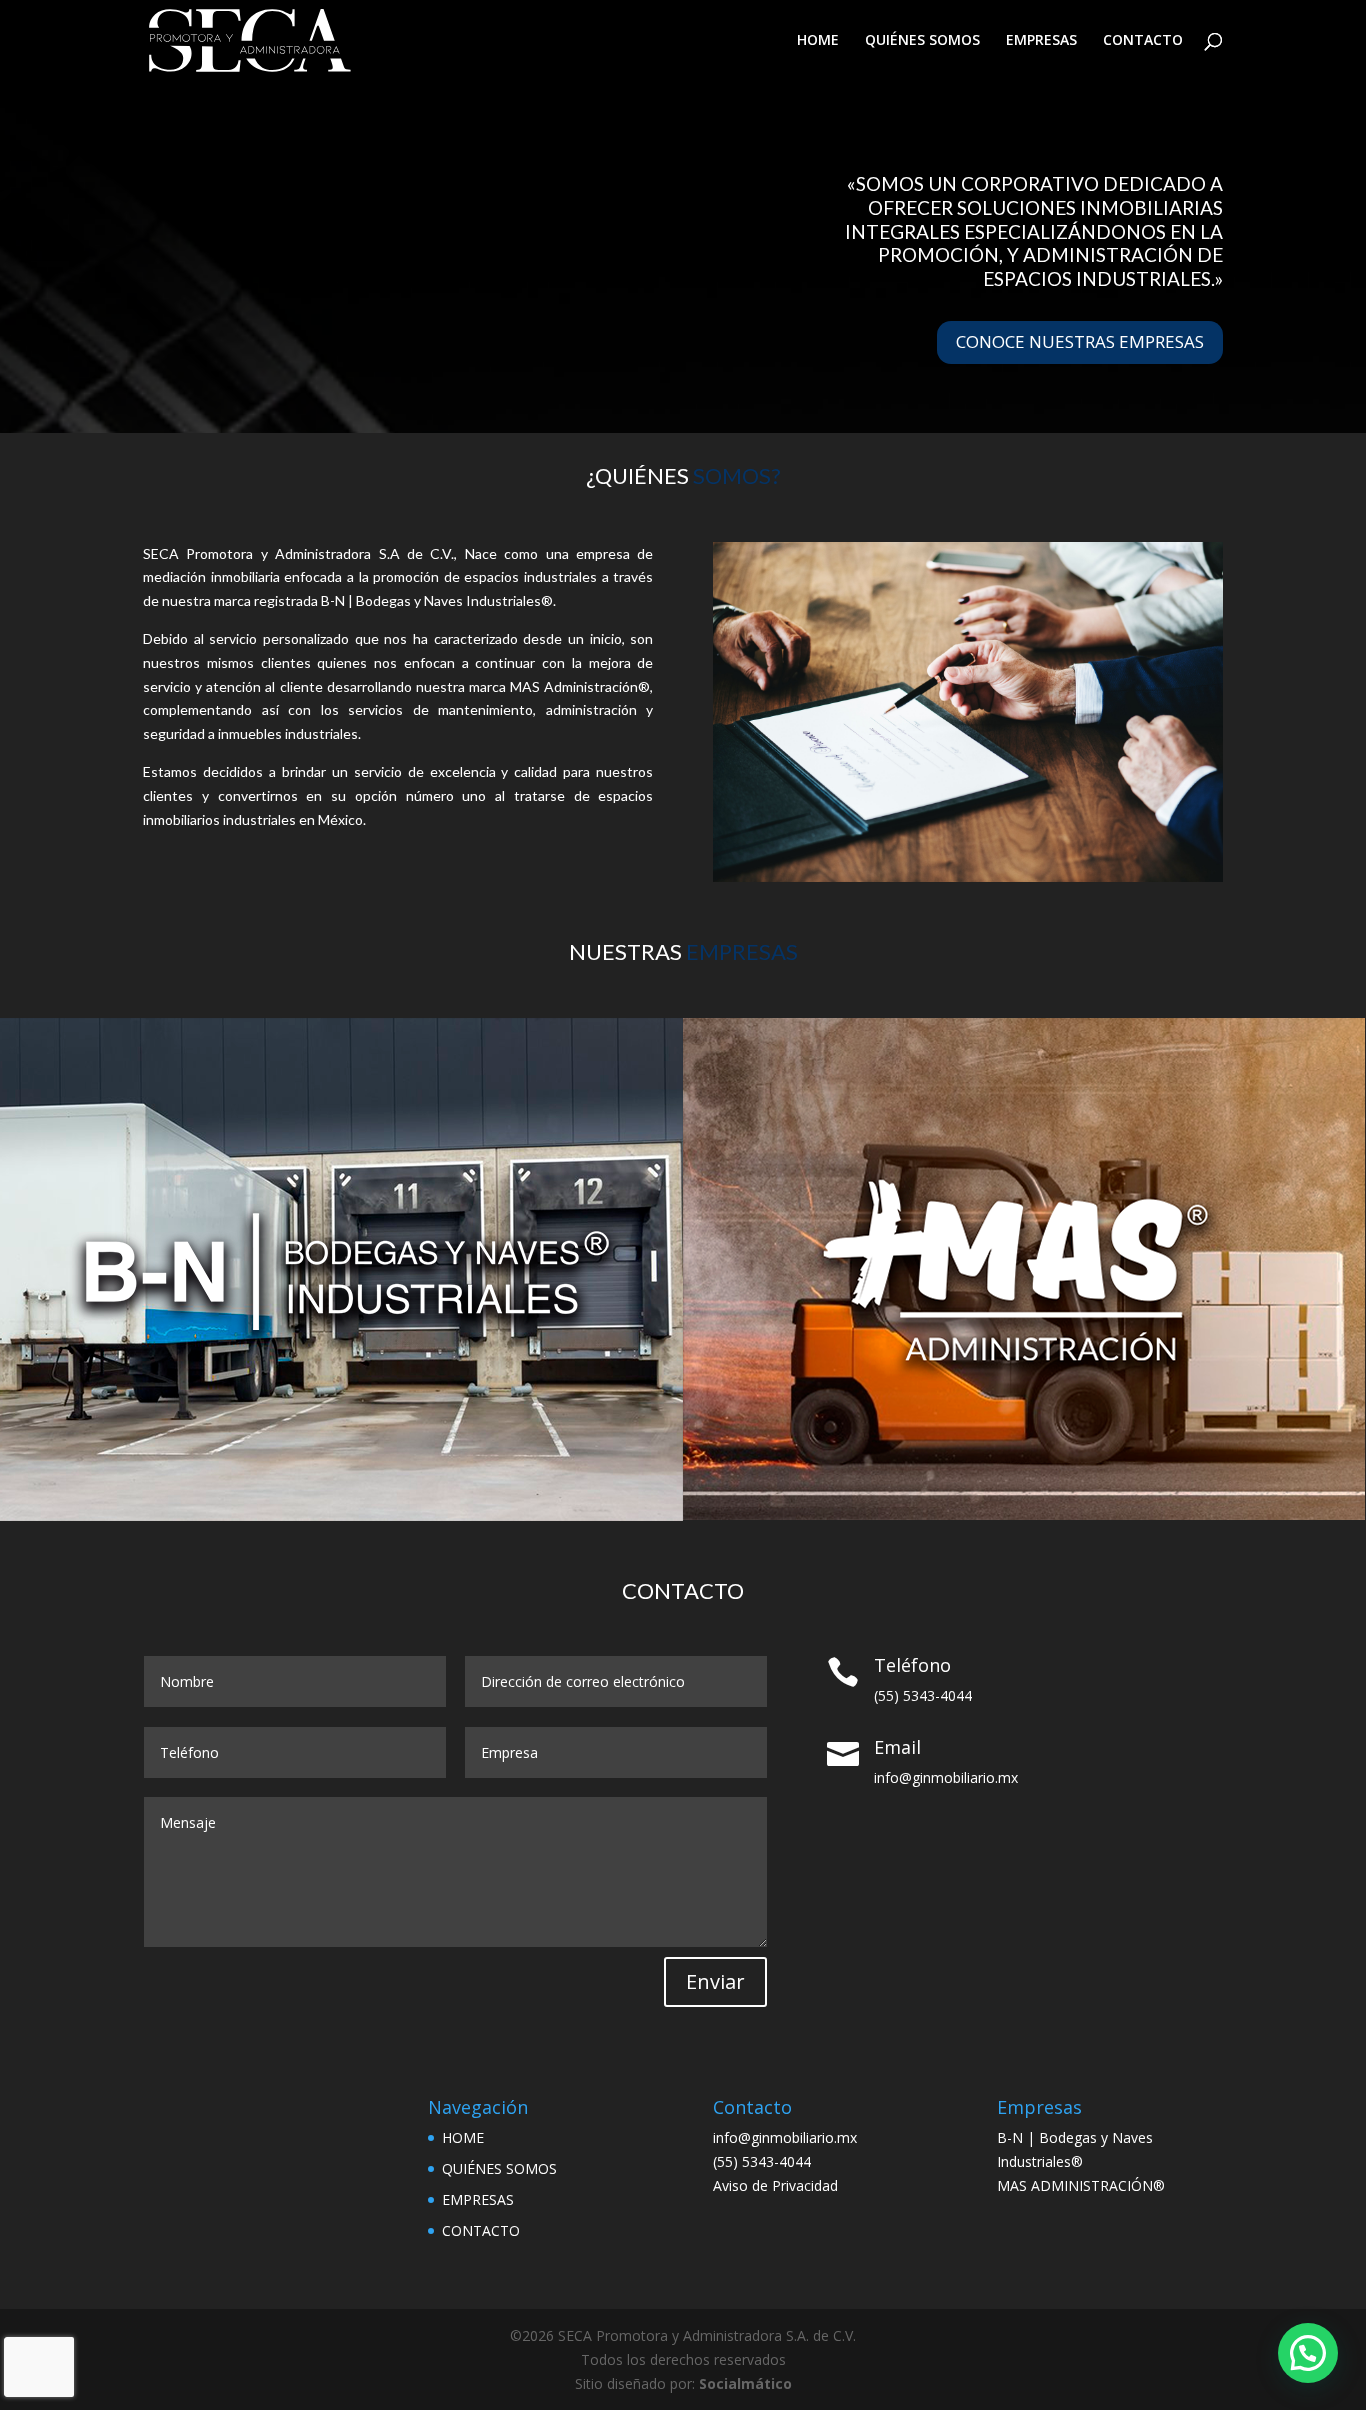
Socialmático (745, 2383)
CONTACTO (1143, 41)
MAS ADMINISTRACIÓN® (1081, 2185)
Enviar (715, 1981)
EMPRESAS (1041, 41)
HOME (818, 41)
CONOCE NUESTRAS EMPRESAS (1080, 341)
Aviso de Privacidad (775, 2185)
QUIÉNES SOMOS (922, 41)
